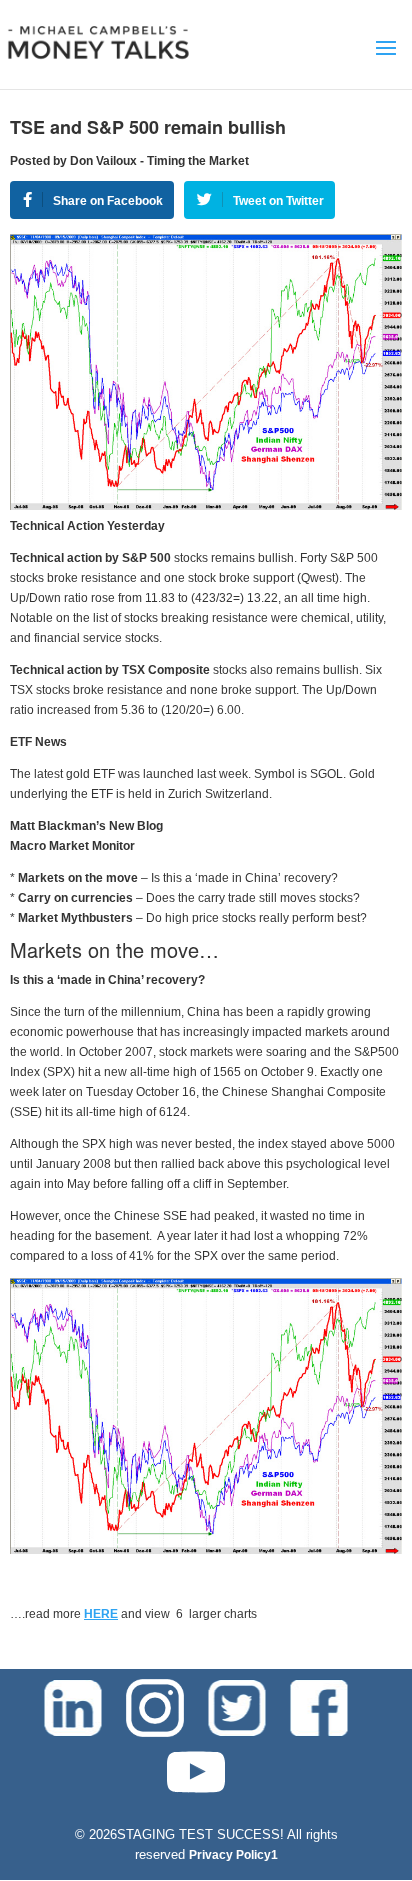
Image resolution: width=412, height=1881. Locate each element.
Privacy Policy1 (233, 1855)
